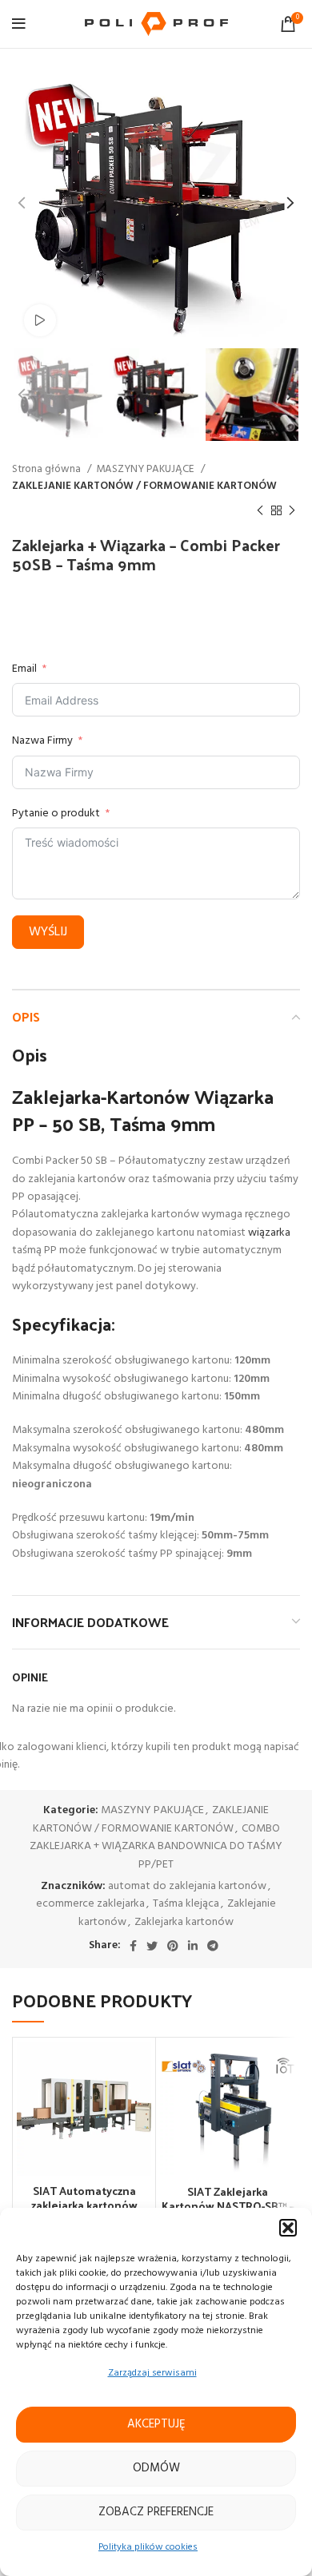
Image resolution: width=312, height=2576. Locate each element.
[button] (288, 2228)
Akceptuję (156, 2424)
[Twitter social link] (152, 1946)
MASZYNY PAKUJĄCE (146, 469)
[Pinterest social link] (173, 1946)
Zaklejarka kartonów (184, 1922)
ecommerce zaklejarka (90, 1904)
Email (24, 669)
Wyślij (48, 932)
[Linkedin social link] (193, 1946)
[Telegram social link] (213, 1946)
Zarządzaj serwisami (152, 2373)
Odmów (156, 2468)
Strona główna (48, 469)
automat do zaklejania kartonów (187, 1886)
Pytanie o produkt (56, 814)
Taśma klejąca (186, 1904)
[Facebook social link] (133, 1946)
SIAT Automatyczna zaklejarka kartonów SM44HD (84, 2205)
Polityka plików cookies (148, 2547)
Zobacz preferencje (156, 2512)
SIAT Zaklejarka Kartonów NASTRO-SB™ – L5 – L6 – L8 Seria (228, 2206)
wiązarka (269, 1233)
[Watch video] (40, 320)
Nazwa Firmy (42, 741)
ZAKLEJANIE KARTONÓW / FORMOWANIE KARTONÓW (144, 486)
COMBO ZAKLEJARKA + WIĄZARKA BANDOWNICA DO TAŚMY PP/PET (156, 1847)
